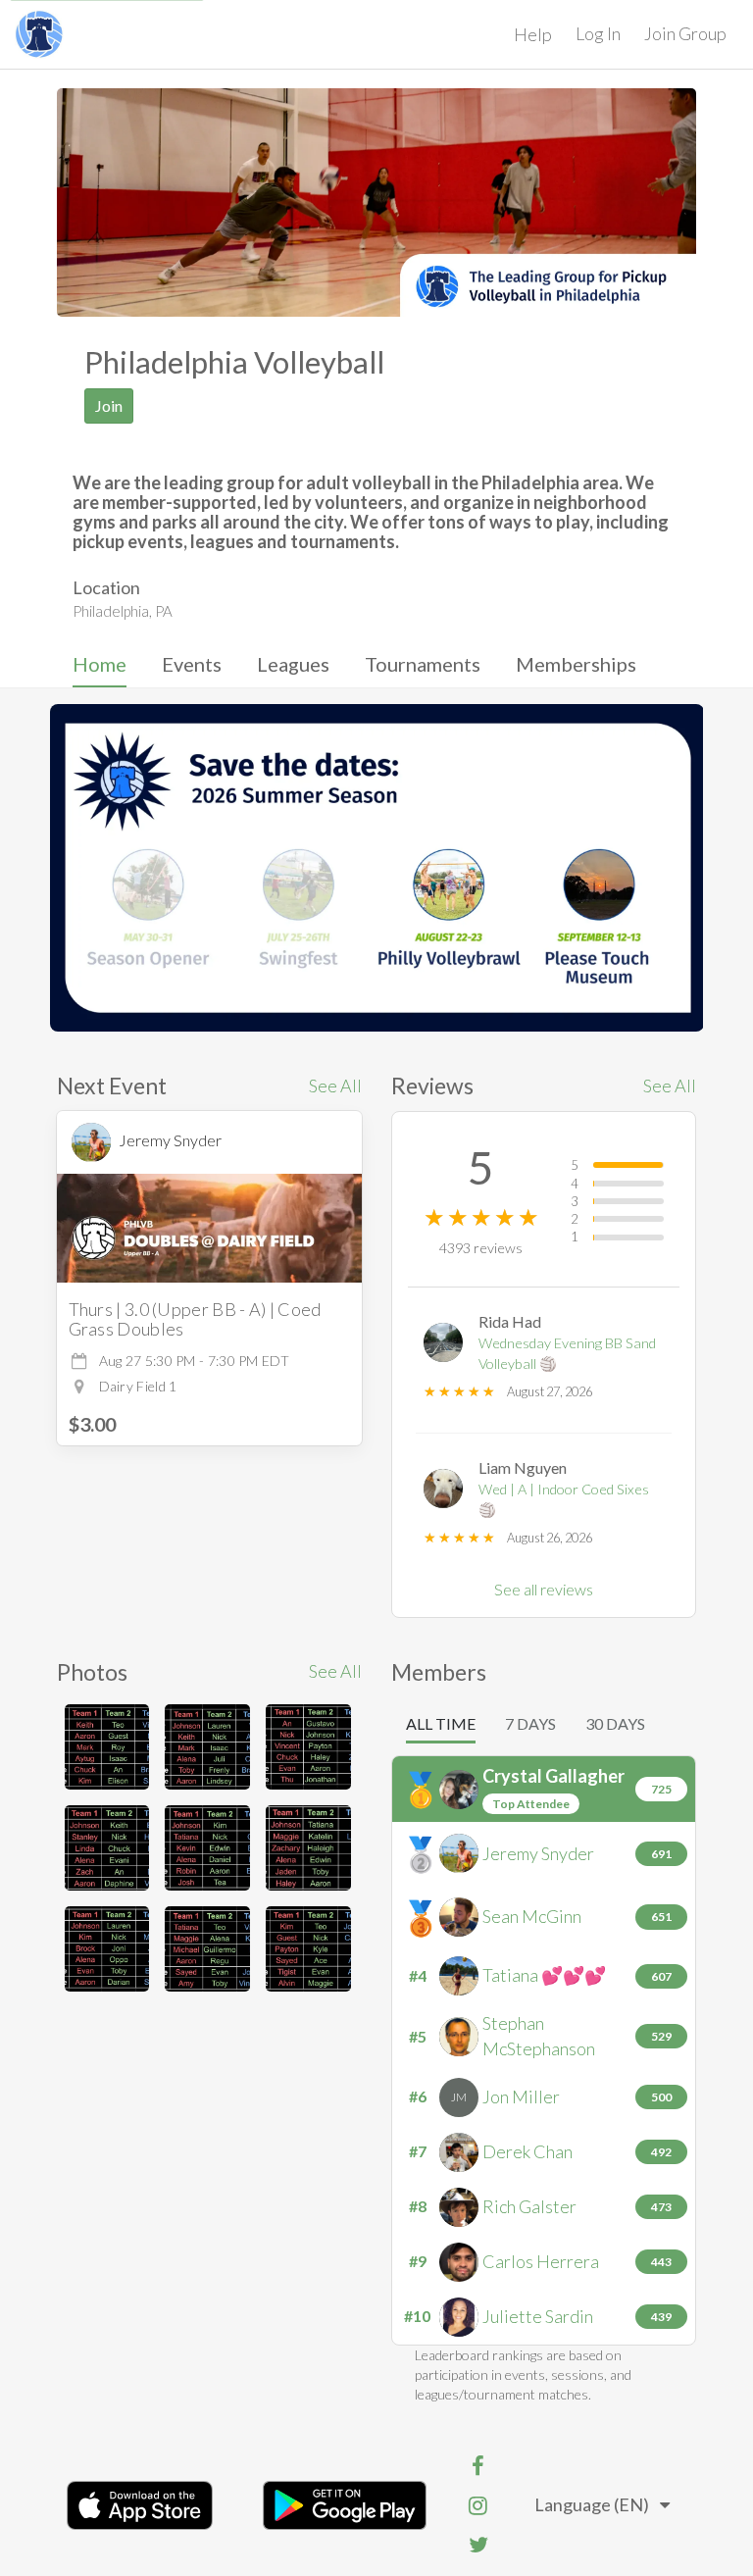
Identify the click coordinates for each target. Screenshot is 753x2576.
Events (192, 664)
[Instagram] (478, 2505)
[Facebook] (478, 2466)
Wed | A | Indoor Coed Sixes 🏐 (564, 1499)
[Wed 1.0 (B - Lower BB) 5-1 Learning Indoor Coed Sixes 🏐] (107, 1747)
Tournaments (423, 664)
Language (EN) (592, 2504)
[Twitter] (478, 2545)
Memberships (576, 664)
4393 (481, 1248)
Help (533, 34)
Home (100, 664)
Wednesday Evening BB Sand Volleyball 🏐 (567, 1353)
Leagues (293, 664)
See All (335, 1086)
